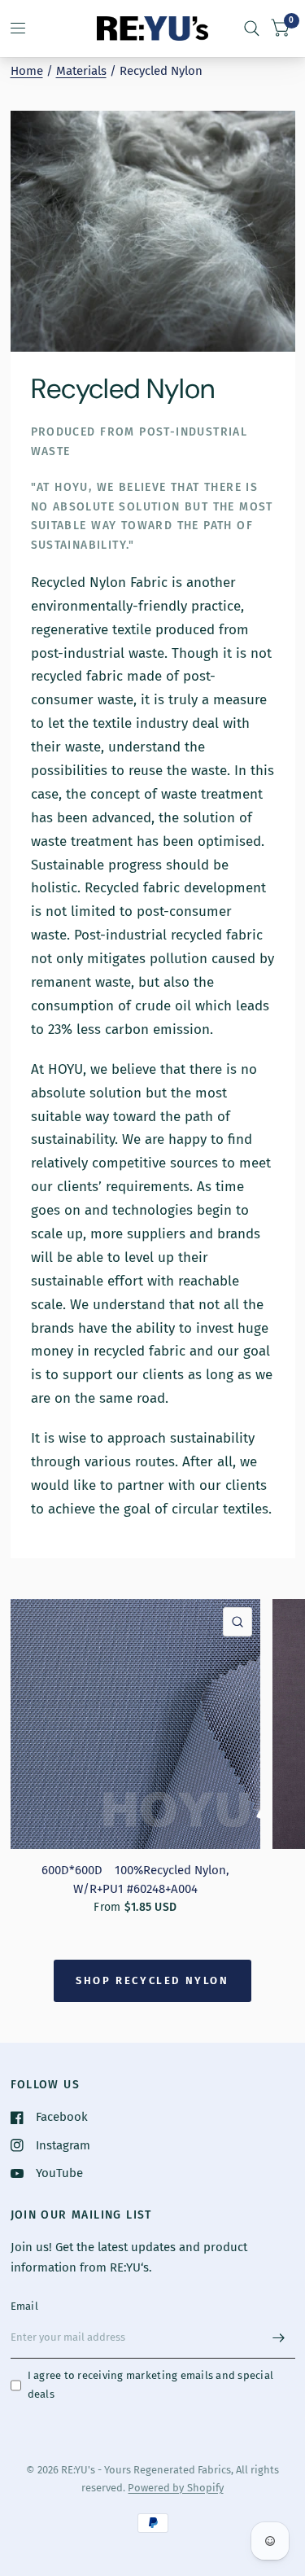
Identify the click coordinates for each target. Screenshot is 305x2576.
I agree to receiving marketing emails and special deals (151, 2385)
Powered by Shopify (175, 2488)
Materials (81, 71)
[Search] (252, 28)
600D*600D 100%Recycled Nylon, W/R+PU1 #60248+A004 (135, 1879)
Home (27, 71)
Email (24, 2306)
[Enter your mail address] (279, 2337)
